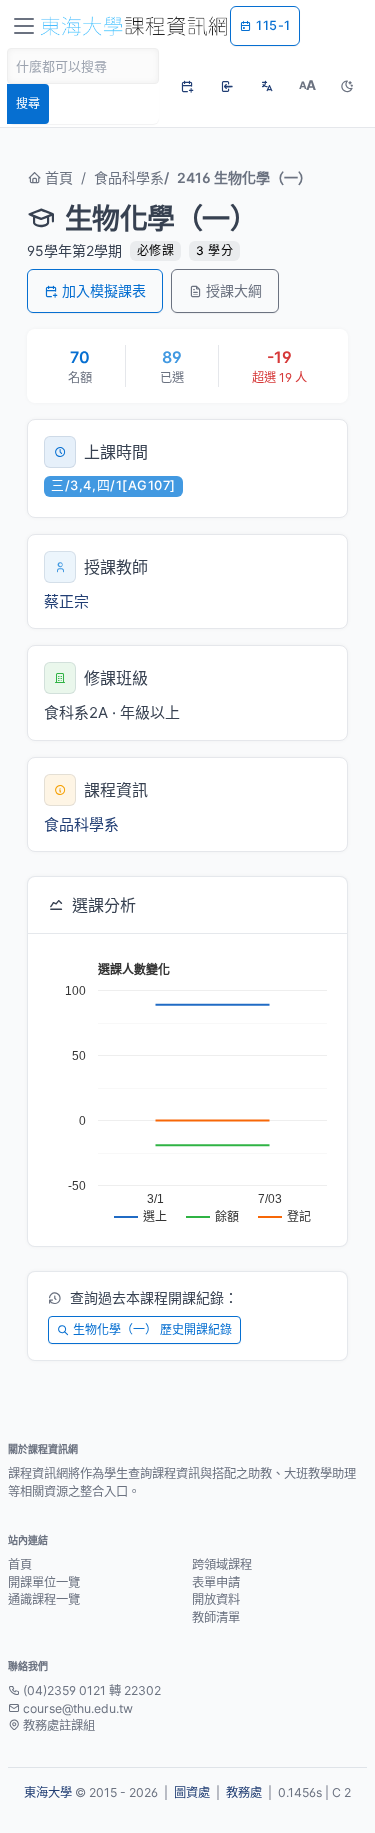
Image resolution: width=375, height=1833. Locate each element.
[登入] (227, 86)
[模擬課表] (187, 86)
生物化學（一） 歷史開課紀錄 (152, 1329)
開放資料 (216, 1599)
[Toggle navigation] (24, 26)
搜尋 (28, 103)
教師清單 (216, 1617)
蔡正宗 (66, 601)
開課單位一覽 (44, 1582)
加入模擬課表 (104, 290)
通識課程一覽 (44, 1599)
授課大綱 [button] (234, 290)
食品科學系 (129, 177)
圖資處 (192, 1792)
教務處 (244, 1792)
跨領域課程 (222, 1564)
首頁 (57, 177)
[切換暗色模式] (347, 86)
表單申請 (216, 1582)
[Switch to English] (267, 86)
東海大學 (48, 1792)
